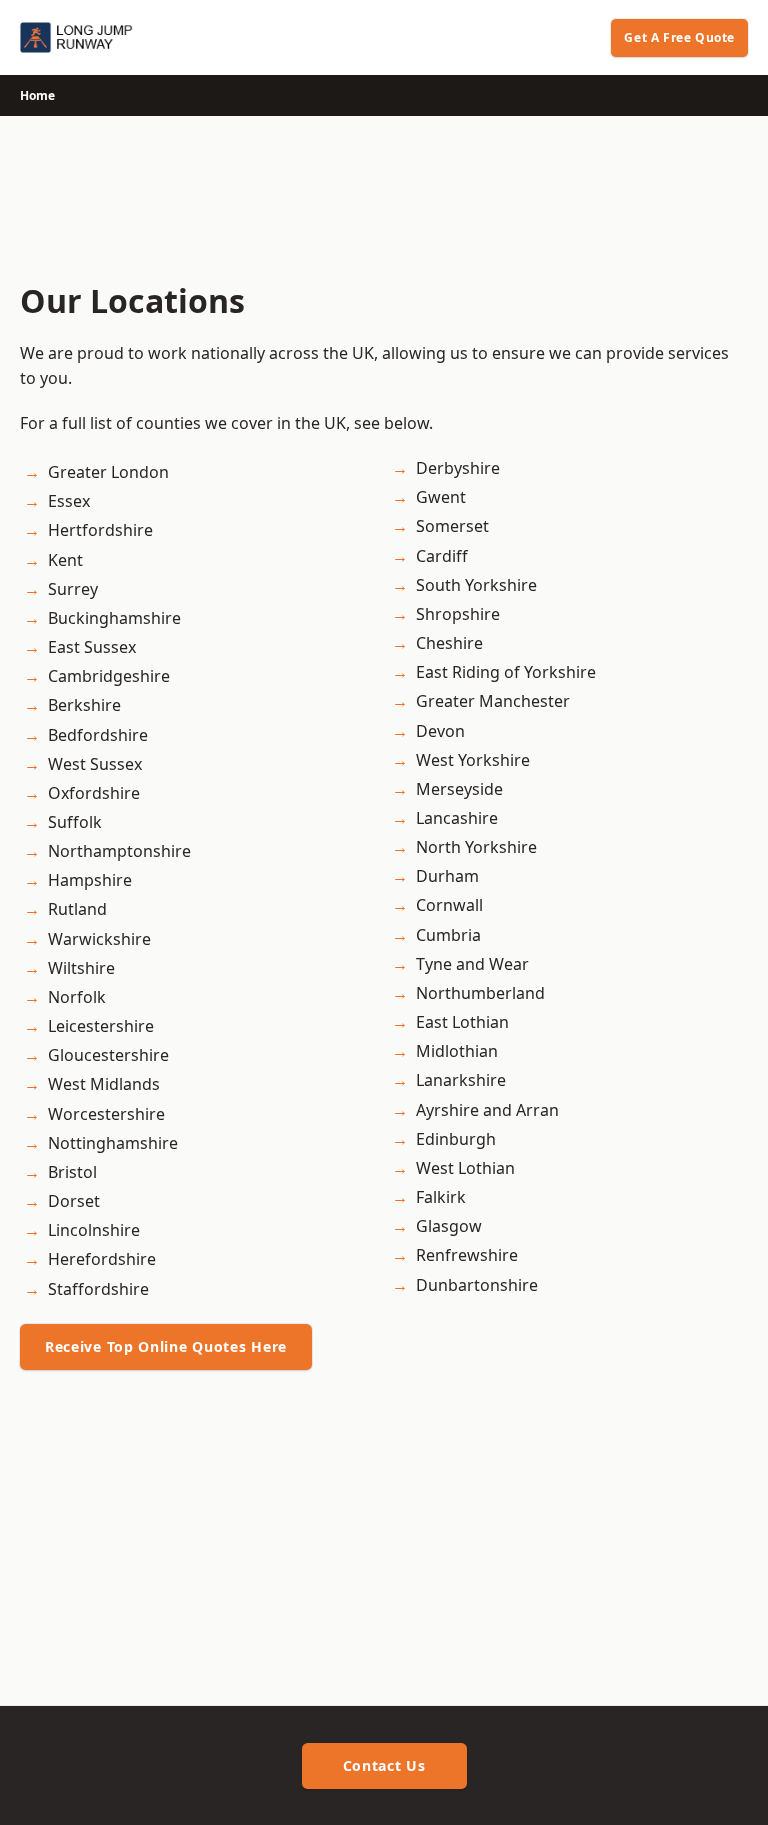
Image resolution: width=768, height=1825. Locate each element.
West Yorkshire (473, 760)
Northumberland (480, 993)
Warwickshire (99, 939)
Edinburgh (456, 1139)
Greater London (108, 472)
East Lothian (462, 1022)
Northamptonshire (119, 851)
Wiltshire (81, 968)
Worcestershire (106, 1114)
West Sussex (95, 764)
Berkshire (84, 705)
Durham (447, 876)
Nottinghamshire (113, 1143)
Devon (440, 731)
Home (37, 95)
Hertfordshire (100, 530)
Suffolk (75, 822)
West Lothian (465, 1168)
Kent (65, 560)
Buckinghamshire (114, 618)
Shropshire (458, 614)
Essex (69, 501)
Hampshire (90, 880)
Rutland (77, 909)
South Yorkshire (476, 585)
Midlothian (457, 1051)
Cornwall (449, 905)
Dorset (74, 1201)
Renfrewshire (467, 1255)
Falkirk (441, 1197)
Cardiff (442, 556)
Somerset (452, 526)
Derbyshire (458, 468)
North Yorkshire (476, 847)
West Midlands (104, 1084)
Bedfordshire (98, 735)
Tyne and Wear (472, 964)
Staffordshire (98, 1289)
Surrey (73, 589)
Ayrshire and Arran (487, 1110)
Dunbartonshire (477, 1285)
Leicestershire (101, 1026)
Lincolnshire (94, 1230)
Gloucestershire (108, 1055)
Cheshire (449, 643)
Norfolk (77, 997)
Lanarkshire (461, 1080)
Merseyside (459, 789)
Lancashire (457, 818)
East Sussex (92, 647)
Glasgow (449, 1226)
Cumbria (448, 935)
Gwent (441, 497)
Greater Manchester (493, 701)
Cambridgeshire (109, 676)
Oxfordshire (94, 793)
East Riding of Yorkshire (506, 672)
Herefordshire (102, 1259)
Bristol (72, 1172)
